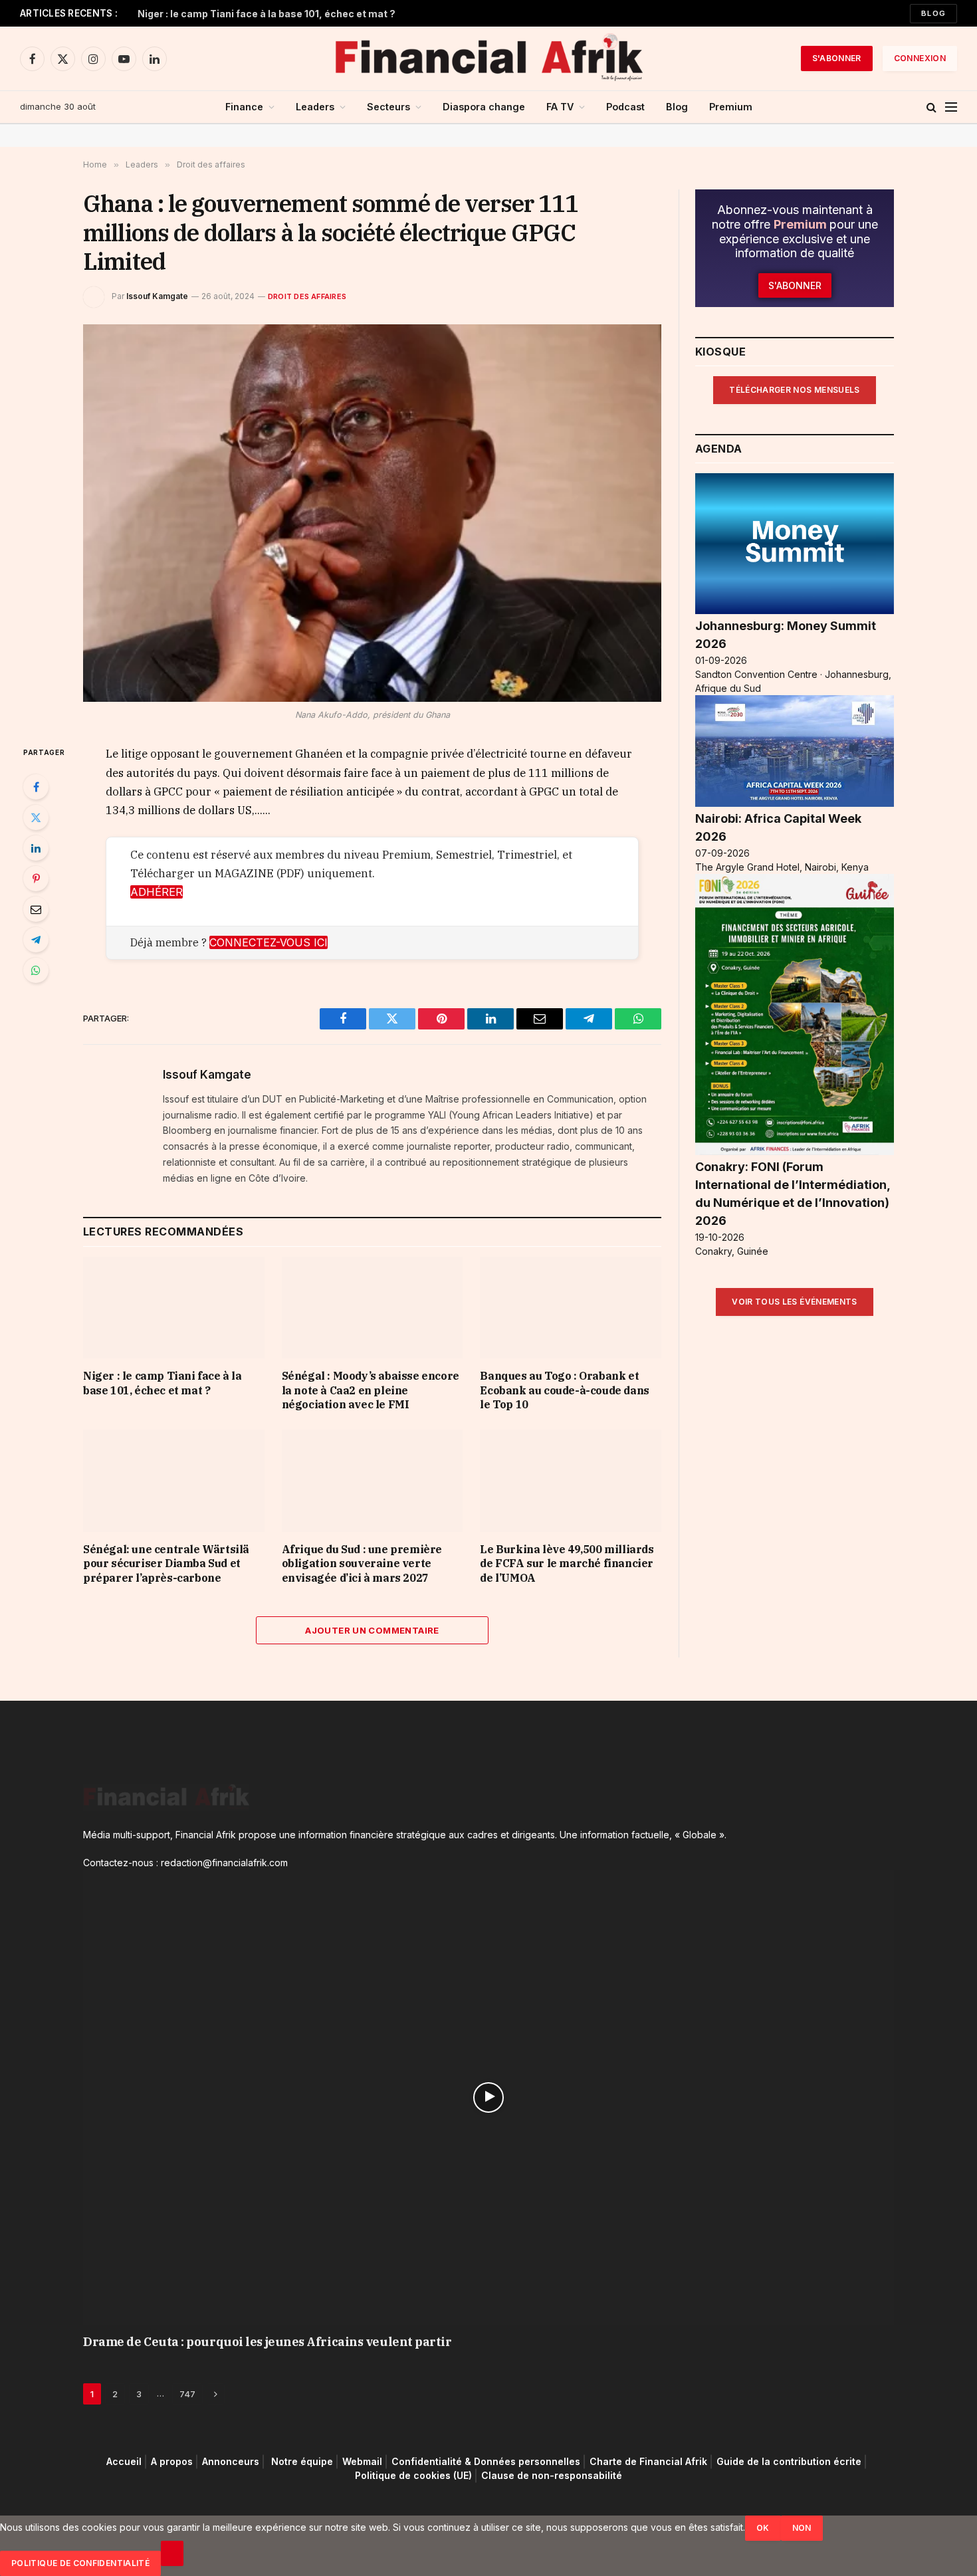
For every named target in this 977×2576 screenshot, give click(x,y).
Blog (933, 13)
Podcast (625, 107)
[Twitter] (36, 817)
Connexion (920, 58)
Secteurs (388, 107)
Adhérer (157, 892)
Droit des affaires (307, 296)
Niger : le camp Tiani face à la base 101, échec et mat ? (267, 14)
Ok (763, 2528)
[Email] (36, 909)
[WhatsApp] (36, 970)
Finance (244, 107)
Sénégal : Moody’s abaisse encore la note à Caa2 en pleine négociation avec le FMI (371, 1390)
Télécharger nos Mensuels (795, 390)
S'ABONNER (837, 58)
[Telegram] (36, 940)
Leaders (315, 107)
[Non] (172, 2553)
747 (187, 2394)
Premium (731, 107)
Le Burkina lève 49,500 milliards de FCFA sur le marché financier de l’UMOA (567, 1564)
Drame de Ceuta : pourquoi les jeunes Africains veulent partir (268, 2342)
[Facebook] (36, 787)
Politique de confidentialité (80, 2563)
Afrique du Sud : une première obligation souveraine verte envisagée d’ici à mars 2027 (362, 1564)
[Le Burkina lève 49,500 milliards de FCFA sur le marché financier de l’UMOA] (571, 1480)
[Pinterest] (36, 879)
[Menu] (951, 107)
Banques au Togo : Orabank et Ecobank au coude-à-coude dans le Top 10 (564, 1390)
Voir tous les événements (795, 1302)
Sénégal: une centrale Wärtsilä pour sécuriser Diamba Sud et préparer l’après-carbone (166, 1564)
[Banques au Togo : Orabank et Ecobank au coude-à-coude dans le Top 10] (571, 1308)
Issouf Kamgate (157, 296)
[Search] (931, 107)
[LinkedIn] (36, 848)
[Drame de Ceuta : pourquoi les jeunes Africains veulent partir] (489, 2097)
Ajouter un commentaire (372, 1630)
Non (802, 2528)
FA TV (560, 107)
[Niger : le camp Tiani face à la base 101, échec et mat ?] (174, 1308)
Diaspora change (484, 107)
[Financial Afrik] (489, 58)
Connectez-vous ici (269, 942)
